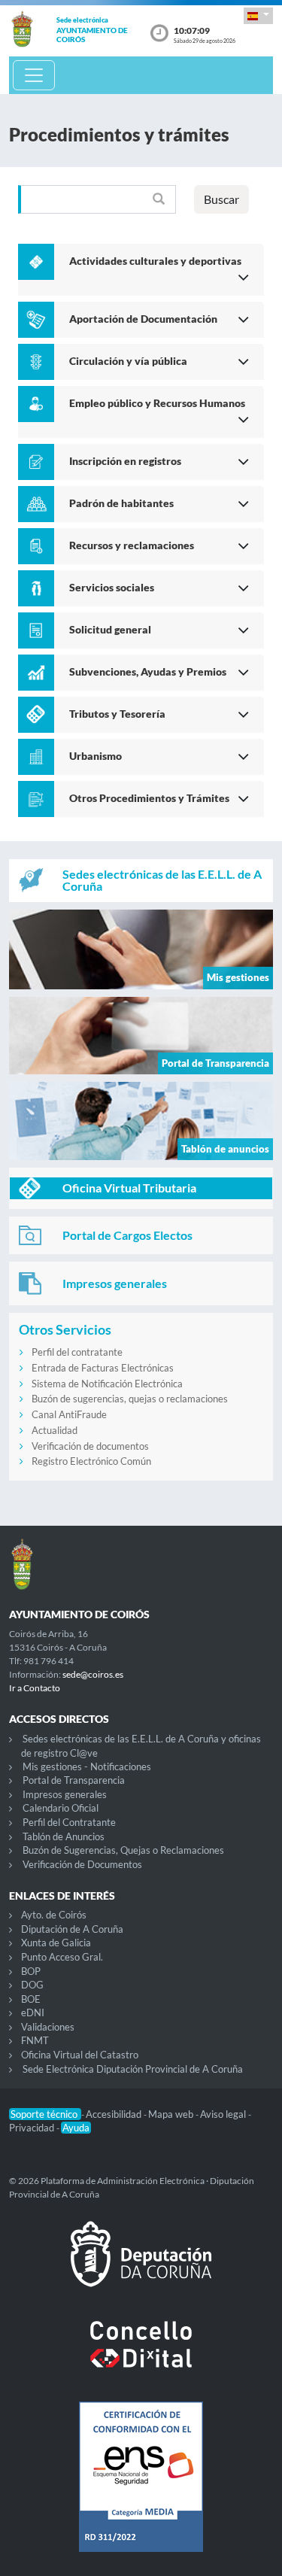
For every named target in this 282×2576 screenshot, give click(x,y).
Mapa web (172, 2114)
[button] (258, 15)
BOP (31, 1971)
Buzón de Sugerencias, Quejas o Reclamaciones (123, 1850)
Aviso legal (224, 2114)
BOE (31, 1999)
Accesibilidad (115, 2114)
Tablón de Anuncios (64, 1836)
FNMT (35, 2040)
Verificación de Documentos (82, 1864)
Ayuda (76, 2128)
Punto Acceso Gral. (62, 1957)
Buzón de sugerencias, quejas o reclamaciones (130, 1399)
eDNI (33, 2012)
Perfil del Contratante (69, 1822)
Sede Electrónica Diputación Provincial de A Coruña (133, 2069)
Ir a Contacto (35, 1688)
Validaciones (48, 2027)
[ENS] (141, 2489)
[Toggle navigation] (34, 75)
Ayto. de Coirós (54, 1915)
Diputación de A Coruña (72, 1929)
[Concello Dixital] (141, 2356)
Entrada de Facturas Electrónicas (103, 1368)
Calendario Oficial (61, 1808)
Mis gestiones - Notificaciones (87, 1766)
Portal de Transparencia (74, 1780)
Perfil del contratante (77, 1352)
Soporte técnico (45, 2114)
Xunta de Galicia (56, 1943)
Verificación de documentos (90, 1446)
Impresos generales (65, 1794)
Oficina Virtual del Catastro (80, 2055)
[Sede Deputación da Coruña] (141, 2266)
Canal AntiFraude (69, 1414)
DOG (32, 1985)
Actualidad (55, 1430)
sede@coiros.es (93, 1674)
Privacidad (33, 2128)
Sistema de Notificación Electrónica (107, 1384)
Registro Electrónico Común (91, 1461)
